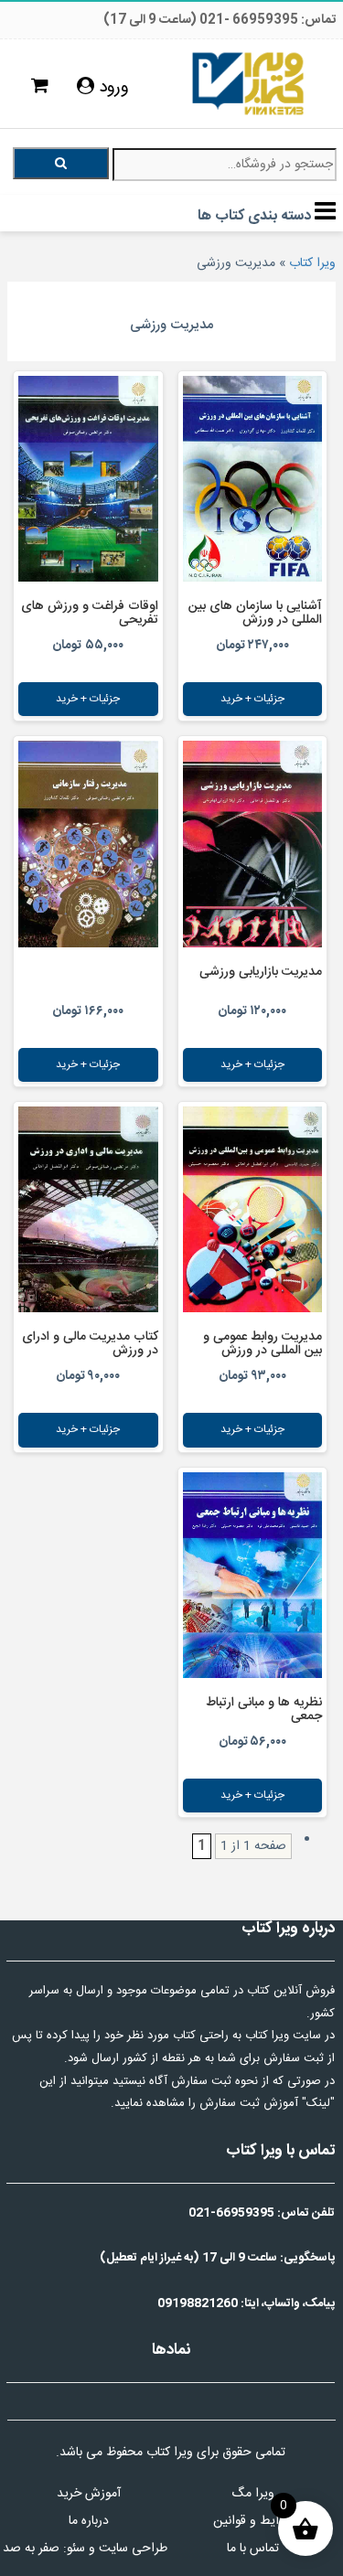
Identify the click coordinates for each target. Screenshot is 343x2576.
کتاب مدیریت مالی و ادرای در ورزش (90, 1344)
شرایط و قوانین (253, 2521)
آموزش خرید (89, 2494)
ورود (112, 88)
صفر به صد (31, 2549)
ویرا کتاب (312, 263)
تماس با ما (253, 2549)
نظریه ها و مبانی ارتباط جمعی (264, 1710)
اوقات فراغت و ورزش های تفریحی (90, 613)
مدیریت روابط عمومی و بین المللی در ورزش (263, 1344)
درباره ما (89, 2521)
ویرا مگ (253, 2494)
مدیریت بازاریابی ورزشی (261, 972)
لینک (318, 2103)
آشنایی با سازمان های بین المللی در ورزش (255, 613)
